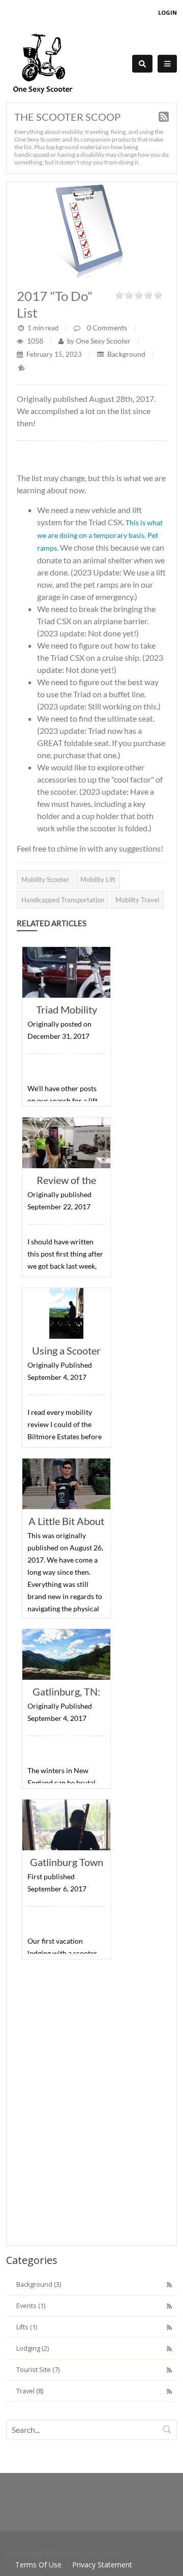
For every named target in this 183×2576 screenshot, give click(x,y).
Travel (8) (30, 2391)
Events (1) (31, 2306)
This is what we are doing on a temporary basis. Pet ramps (100, 535)
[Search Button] (142, 64)
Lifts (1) (27, 2327)
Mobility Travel (137, 900)
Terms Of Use (38, 2565)
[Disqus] (91, 2105)
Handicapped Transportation (63, 900)
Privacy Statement (102, 2565)
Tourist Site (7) (38, 2370)
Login (167, 12)
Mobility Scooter (45, 879)
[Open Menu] (167, 64)
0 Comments (107, 328)
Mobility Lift (98, 879)
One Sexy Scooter (103, 341)
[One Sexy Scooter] (43, 63)
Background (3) (39, 2284)
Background (126, 354)
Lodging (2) (33, 2348)
